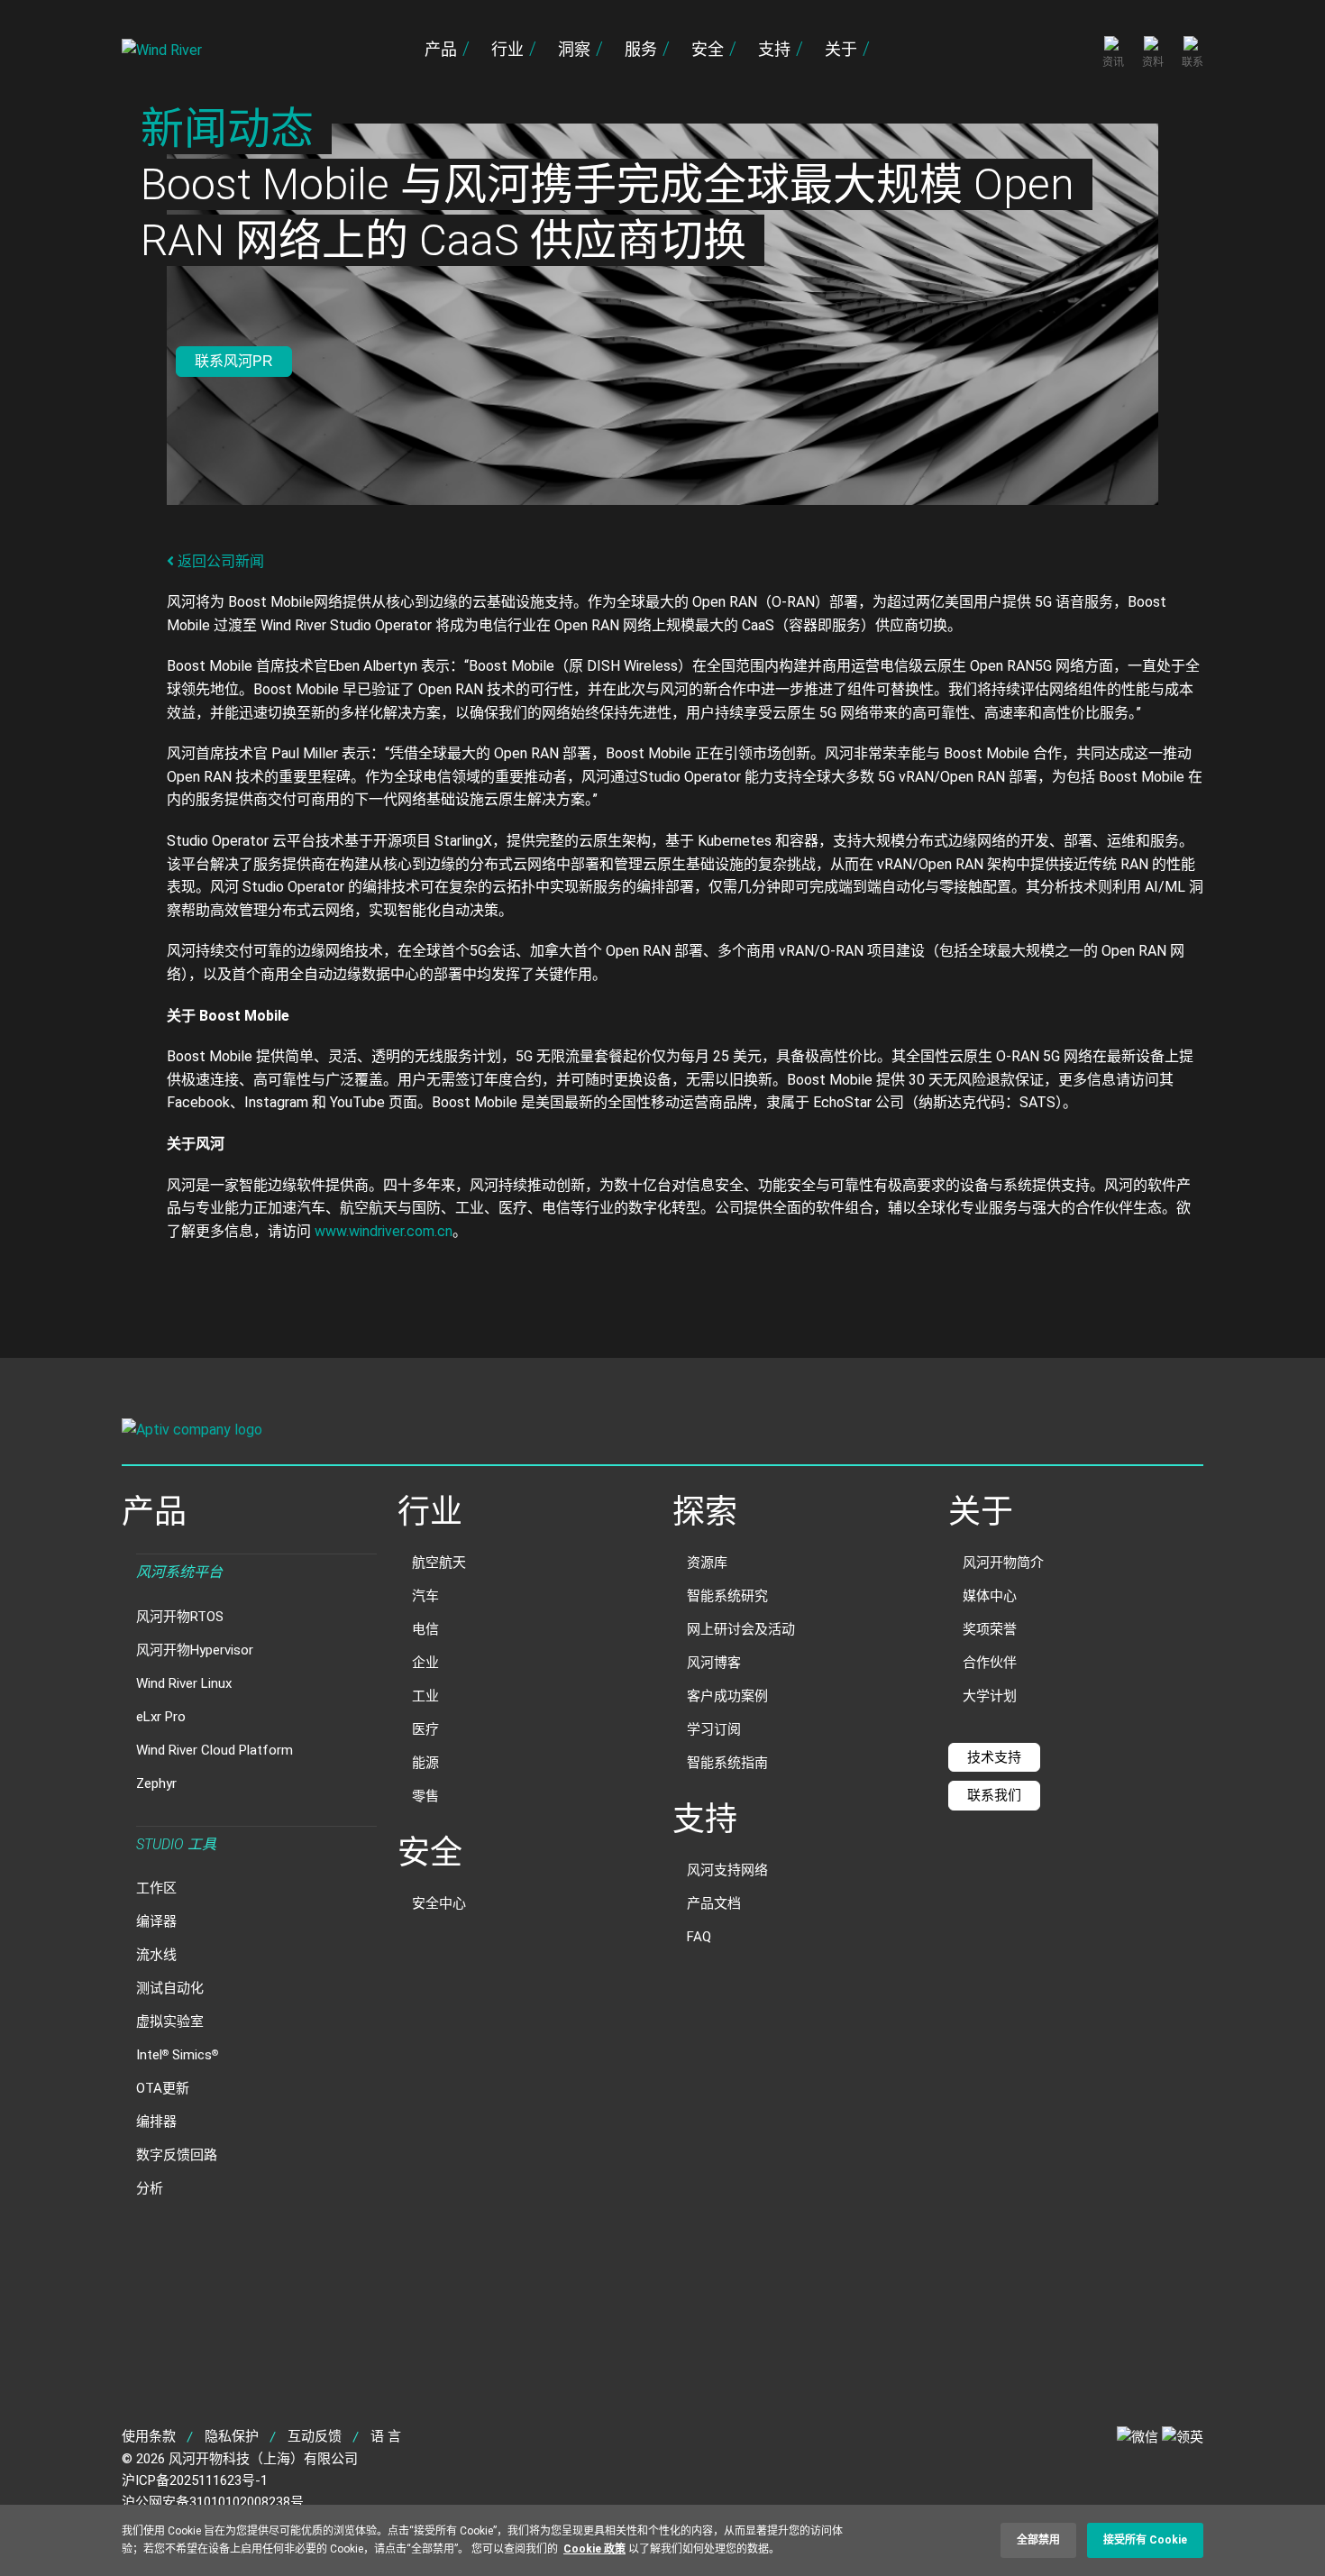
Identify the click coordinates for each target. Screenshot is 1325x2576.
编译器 (156, 1921)
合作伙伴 (990, 1663)
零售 (425, 1796)
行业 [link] (507, 49)
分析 (150, 2188)
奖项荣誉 (990, 1629)
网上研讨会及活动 (741, 1629)
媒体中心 (990, 1596)
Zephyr (156, 1783)
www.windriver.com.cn (384, 1231)
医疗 (425, 1729)
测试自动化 (170, 1988)
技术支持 (994, 1757)
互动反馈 (315, 2436)
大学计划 (990, 1696)
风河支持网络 (727, 1870)
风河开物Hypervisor (195, 1650)
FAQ (699, 1937)
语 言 (386, 2436)
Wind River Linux (184, 1683)
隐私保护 (232, 2436)
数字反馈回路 (177, 2155)
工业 (425, 1696)
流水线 (156, 1955)
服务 (641, 49)
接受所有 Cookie (1145, 2540)
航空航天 (439, 1563)
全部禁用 (1038, 2540)
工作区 (156, 1888)
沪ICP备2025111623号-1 (195, 2480)
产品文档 (714, 1903)
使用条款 (149, 2436)
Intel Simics (177, 2055)
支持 (774, 49)
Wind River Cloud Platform (215, 1750)
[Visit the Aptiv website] (662, 1431)
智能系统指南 (727, 1763)
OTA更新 (163, 2088)
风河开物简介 (1003, 1563)
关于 (841, 49)
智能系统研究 (727, 1596)
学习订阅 (714, 1729)
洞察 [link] (574, 49)
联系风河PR (234, 361)
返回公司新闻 (219, 561)
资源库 (707, 1563)
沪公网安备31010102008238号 (213, 2502)
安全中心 (439, 1903)
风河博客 (714, 1663)
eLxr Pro (161, 1717)
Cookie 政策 (594, 2548)
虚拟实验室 (170, 2021)
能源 (425, 1763)
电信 (425, 1629)
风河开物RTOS (180, 1617)
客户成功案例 (727, 1696)
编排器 (156, 2122)
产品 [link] (441, 49)
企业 (425, 1663)
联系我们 (994, 1795)
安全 (708, 49)
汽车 (425, 1596)
